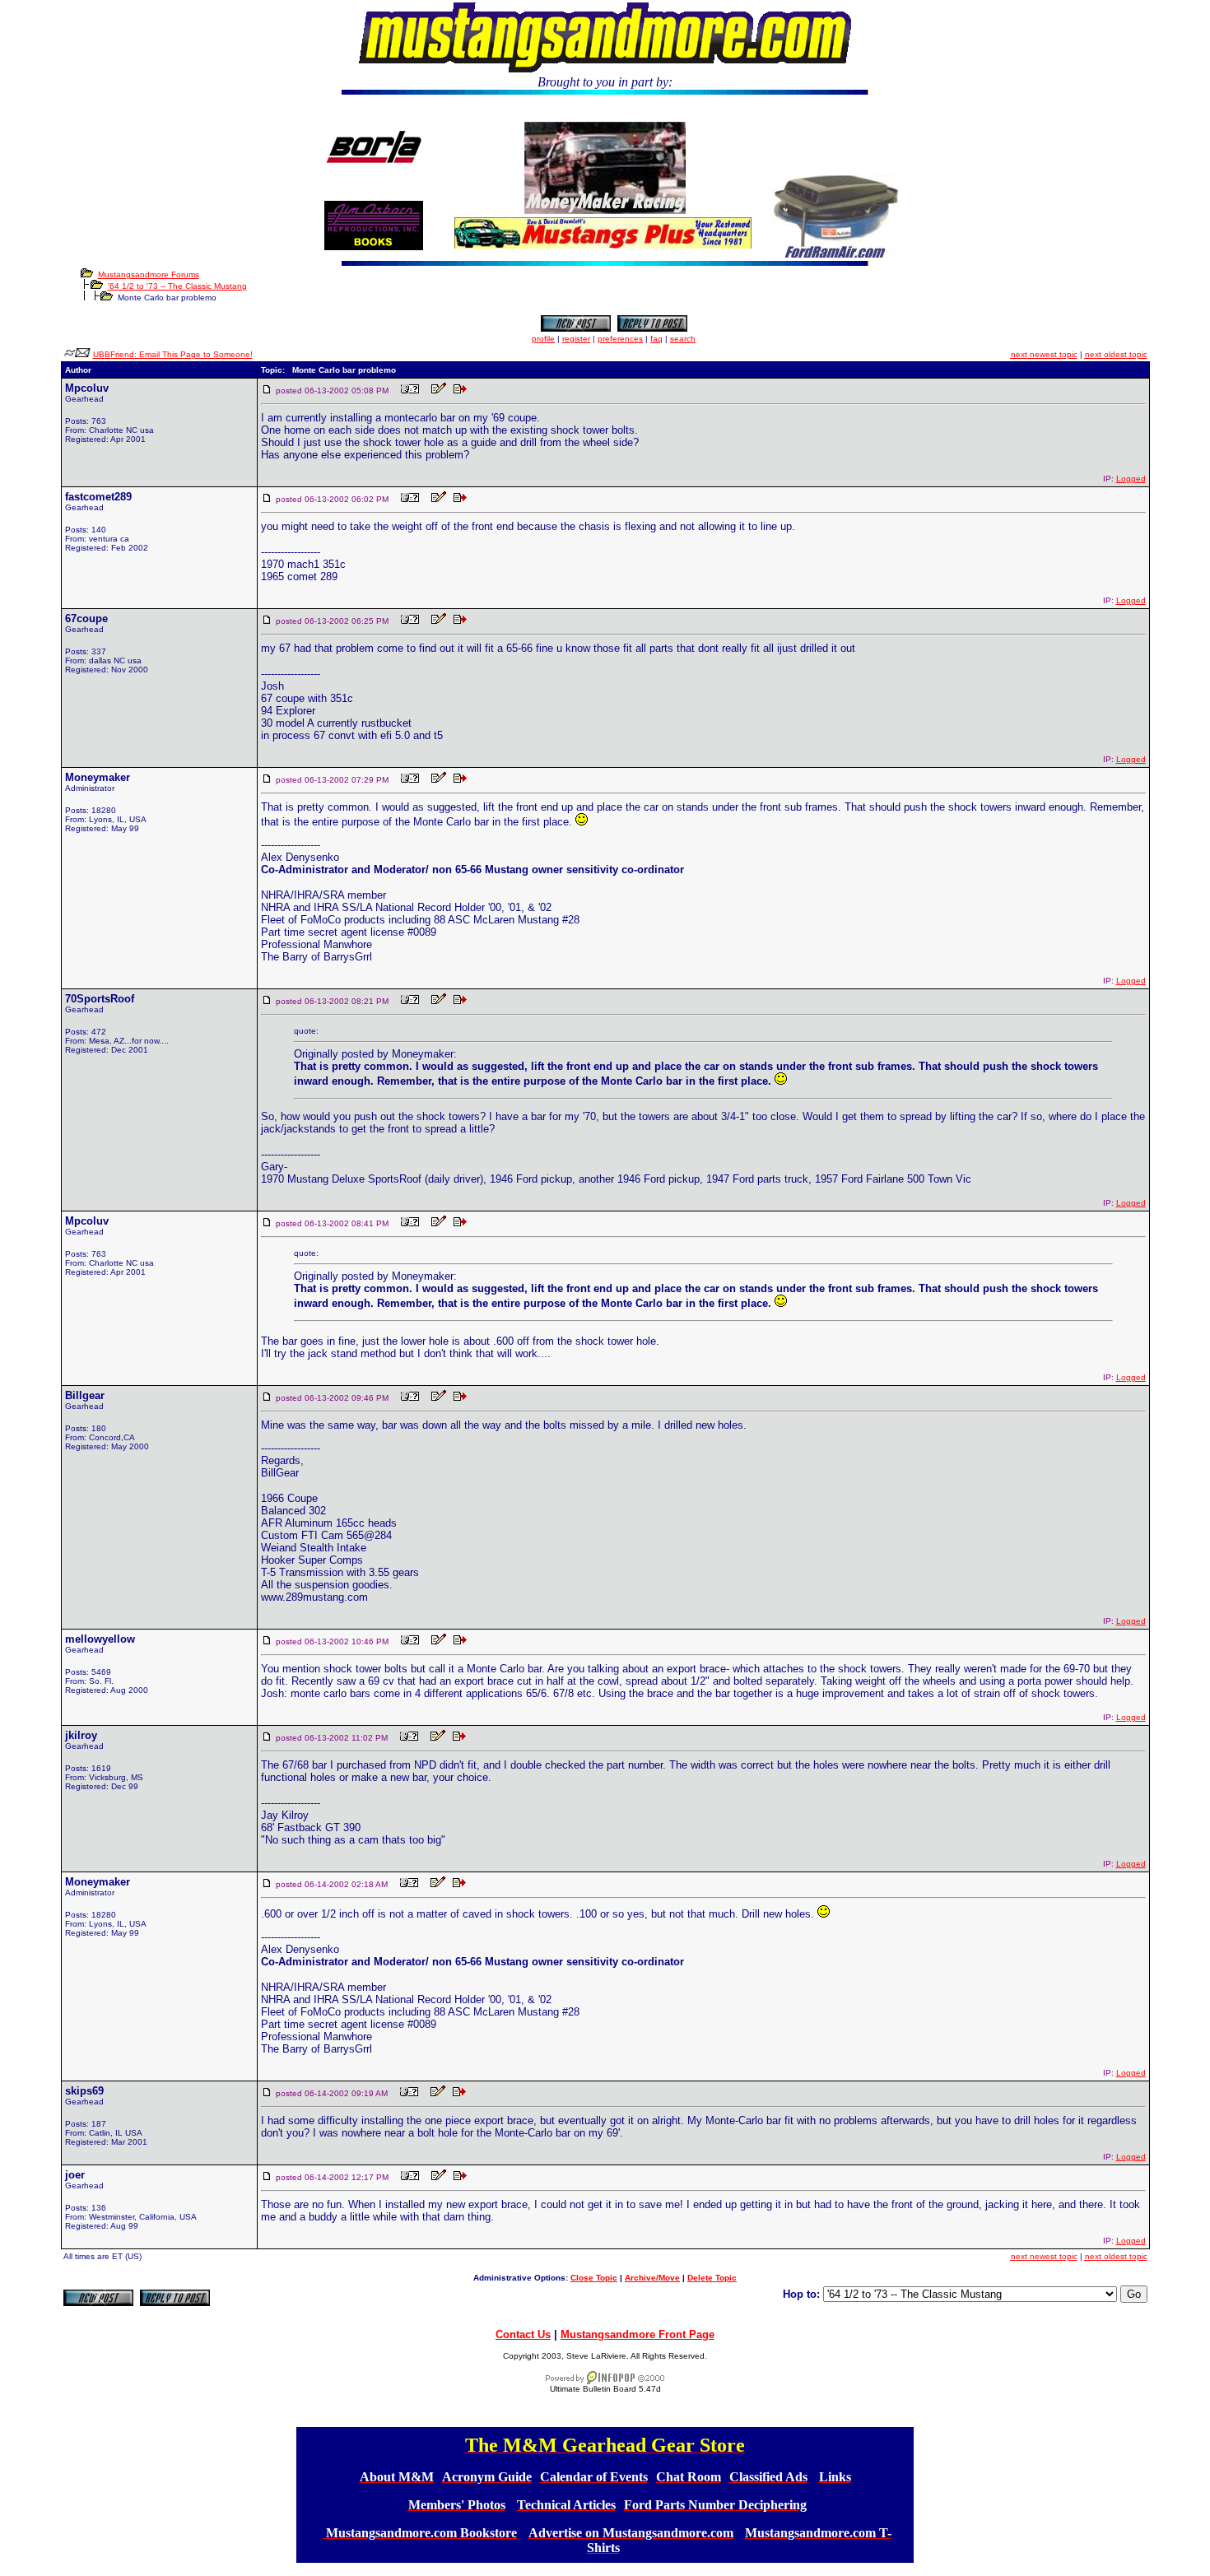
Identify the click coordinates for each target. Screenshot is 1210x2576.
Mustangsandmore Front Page (638, 2334)
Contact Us (523, 2334)
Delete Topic (712, 2278)
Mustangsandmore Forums (149, 274)
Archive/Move (652, 2278)
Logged (1131, 479)
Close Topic (594, 2278)
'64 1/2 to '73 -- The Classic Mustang (177, 286)
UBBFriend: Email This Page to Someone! (173, 354)
